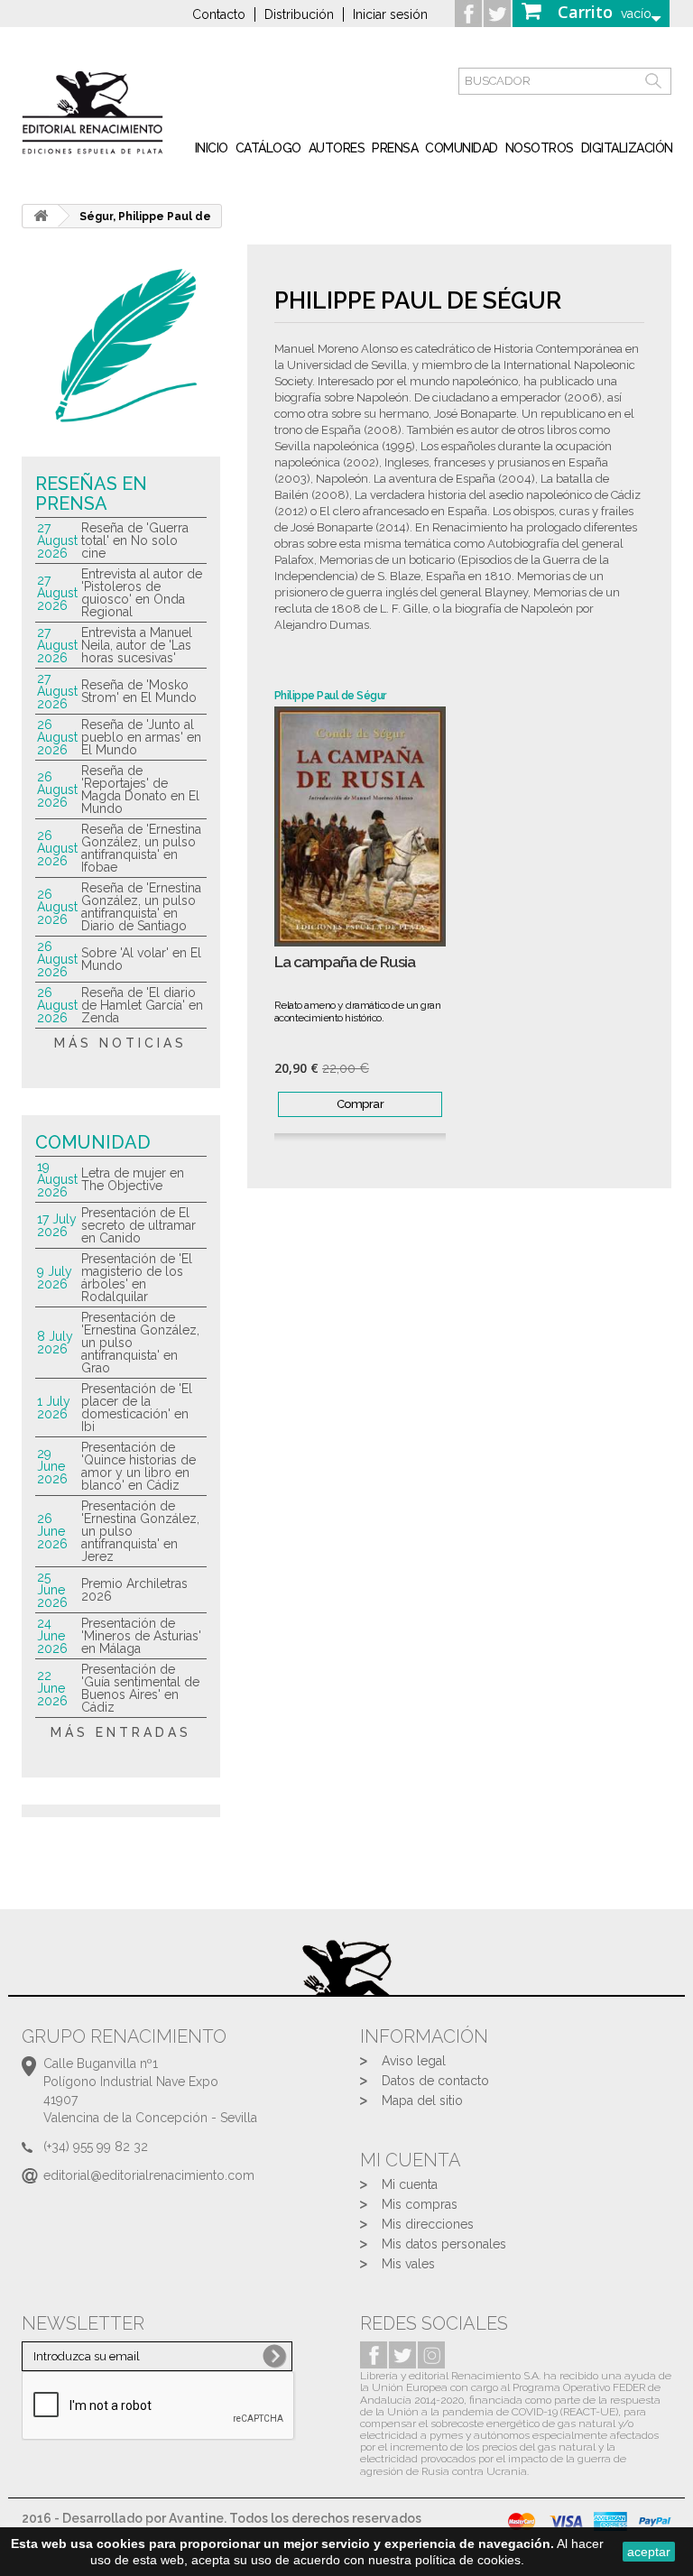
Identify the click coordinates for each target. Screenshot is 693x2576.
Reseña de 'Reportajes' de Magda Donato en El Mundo (140, 789)
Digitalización (627, 148)
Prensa (395, 148)
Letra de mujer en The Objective (133, 1179)
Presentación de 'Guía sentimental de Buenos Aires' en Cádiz (140, 1688)
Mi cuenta (410, 2184)
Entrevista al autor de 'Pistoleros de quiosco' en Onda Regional (142, 593)
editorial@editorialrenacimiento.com (149, 2175)
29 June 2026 (52, 1466)
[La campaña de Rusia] (360, 826)
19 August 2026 (57, 1179)
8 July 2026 (55, 1343)
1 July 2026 (54, 1408)
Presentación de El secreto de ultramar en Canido (139, 1225)
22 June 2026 (52, 1688)
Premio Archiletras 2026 (134, 1590)
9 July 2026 (55, 1278)
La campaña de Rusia (345, 962)
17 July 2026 (57, 1225)
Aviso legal (414, 2061)
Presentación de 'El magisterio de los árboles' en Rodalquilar (137, 1278)
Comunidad (462, 148)
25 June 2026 (52, 1590)
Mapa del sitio (422, 2101)
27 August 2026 (57, 540)
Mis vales (408, 2264)
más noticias (120, 1043)
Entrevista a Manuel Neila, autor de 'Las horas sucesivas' (137, 645)
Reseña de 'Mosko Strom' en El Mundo (139, 691)
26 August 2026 (57, 737)
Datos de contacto (435, 2081)
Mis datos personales (444, 2244)
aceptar (649, 2552)
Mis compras (420, 2204)
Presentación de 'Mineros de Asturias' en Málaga (141, 1636)
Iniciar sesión (390, 14)
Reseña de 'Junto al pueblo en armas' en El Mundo (141, 737)
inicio (212, 148)
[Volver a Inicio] (41, 216)
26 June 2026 (52, 1531)
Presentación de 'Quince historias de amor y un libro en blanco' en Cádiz (139, 1466)
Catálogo (268, 148)
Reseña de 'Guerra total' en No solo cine (135, 540)
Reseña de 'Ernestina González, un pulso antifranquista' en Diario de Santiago (141, 907)
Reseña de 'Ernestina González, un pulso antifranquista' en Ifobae (141, 848)
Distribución (299, 14)
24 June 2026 (52, 1636)
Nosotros (540, 148)
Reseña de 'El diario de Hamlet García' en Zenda (142, 1005)
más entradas (121, 1732)
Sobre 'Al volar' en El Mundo (141, 959)
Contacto (219, 14)
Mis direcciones (428, 2224)
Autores (337, 148)
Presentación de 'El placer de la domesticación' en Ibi (137, 1408)
